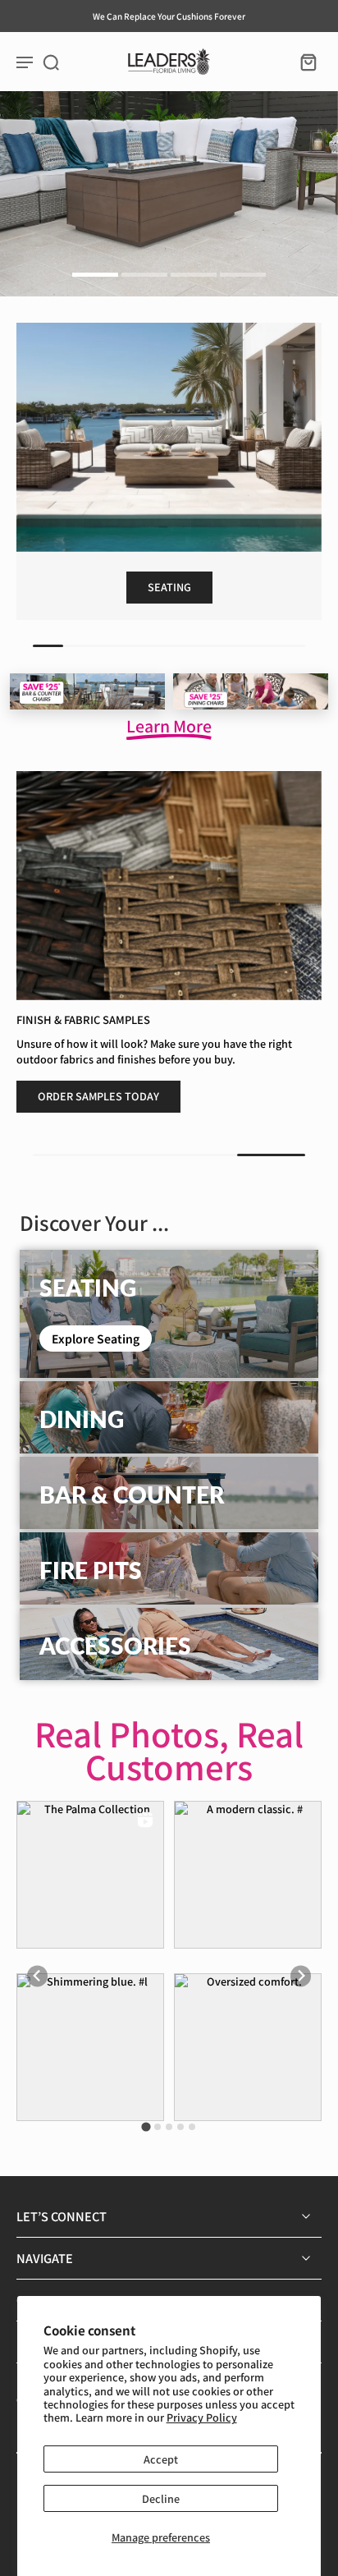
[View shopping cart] (304, 62)
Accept (161, 2459)
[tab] (95, 277)
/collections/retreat (49, 99)
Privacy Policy (202, 2417)
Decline (161, 2498)
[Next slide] (301, 1976)
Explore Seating (96, 1339)
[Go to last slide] (37, 1976)
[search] (51, 62)
